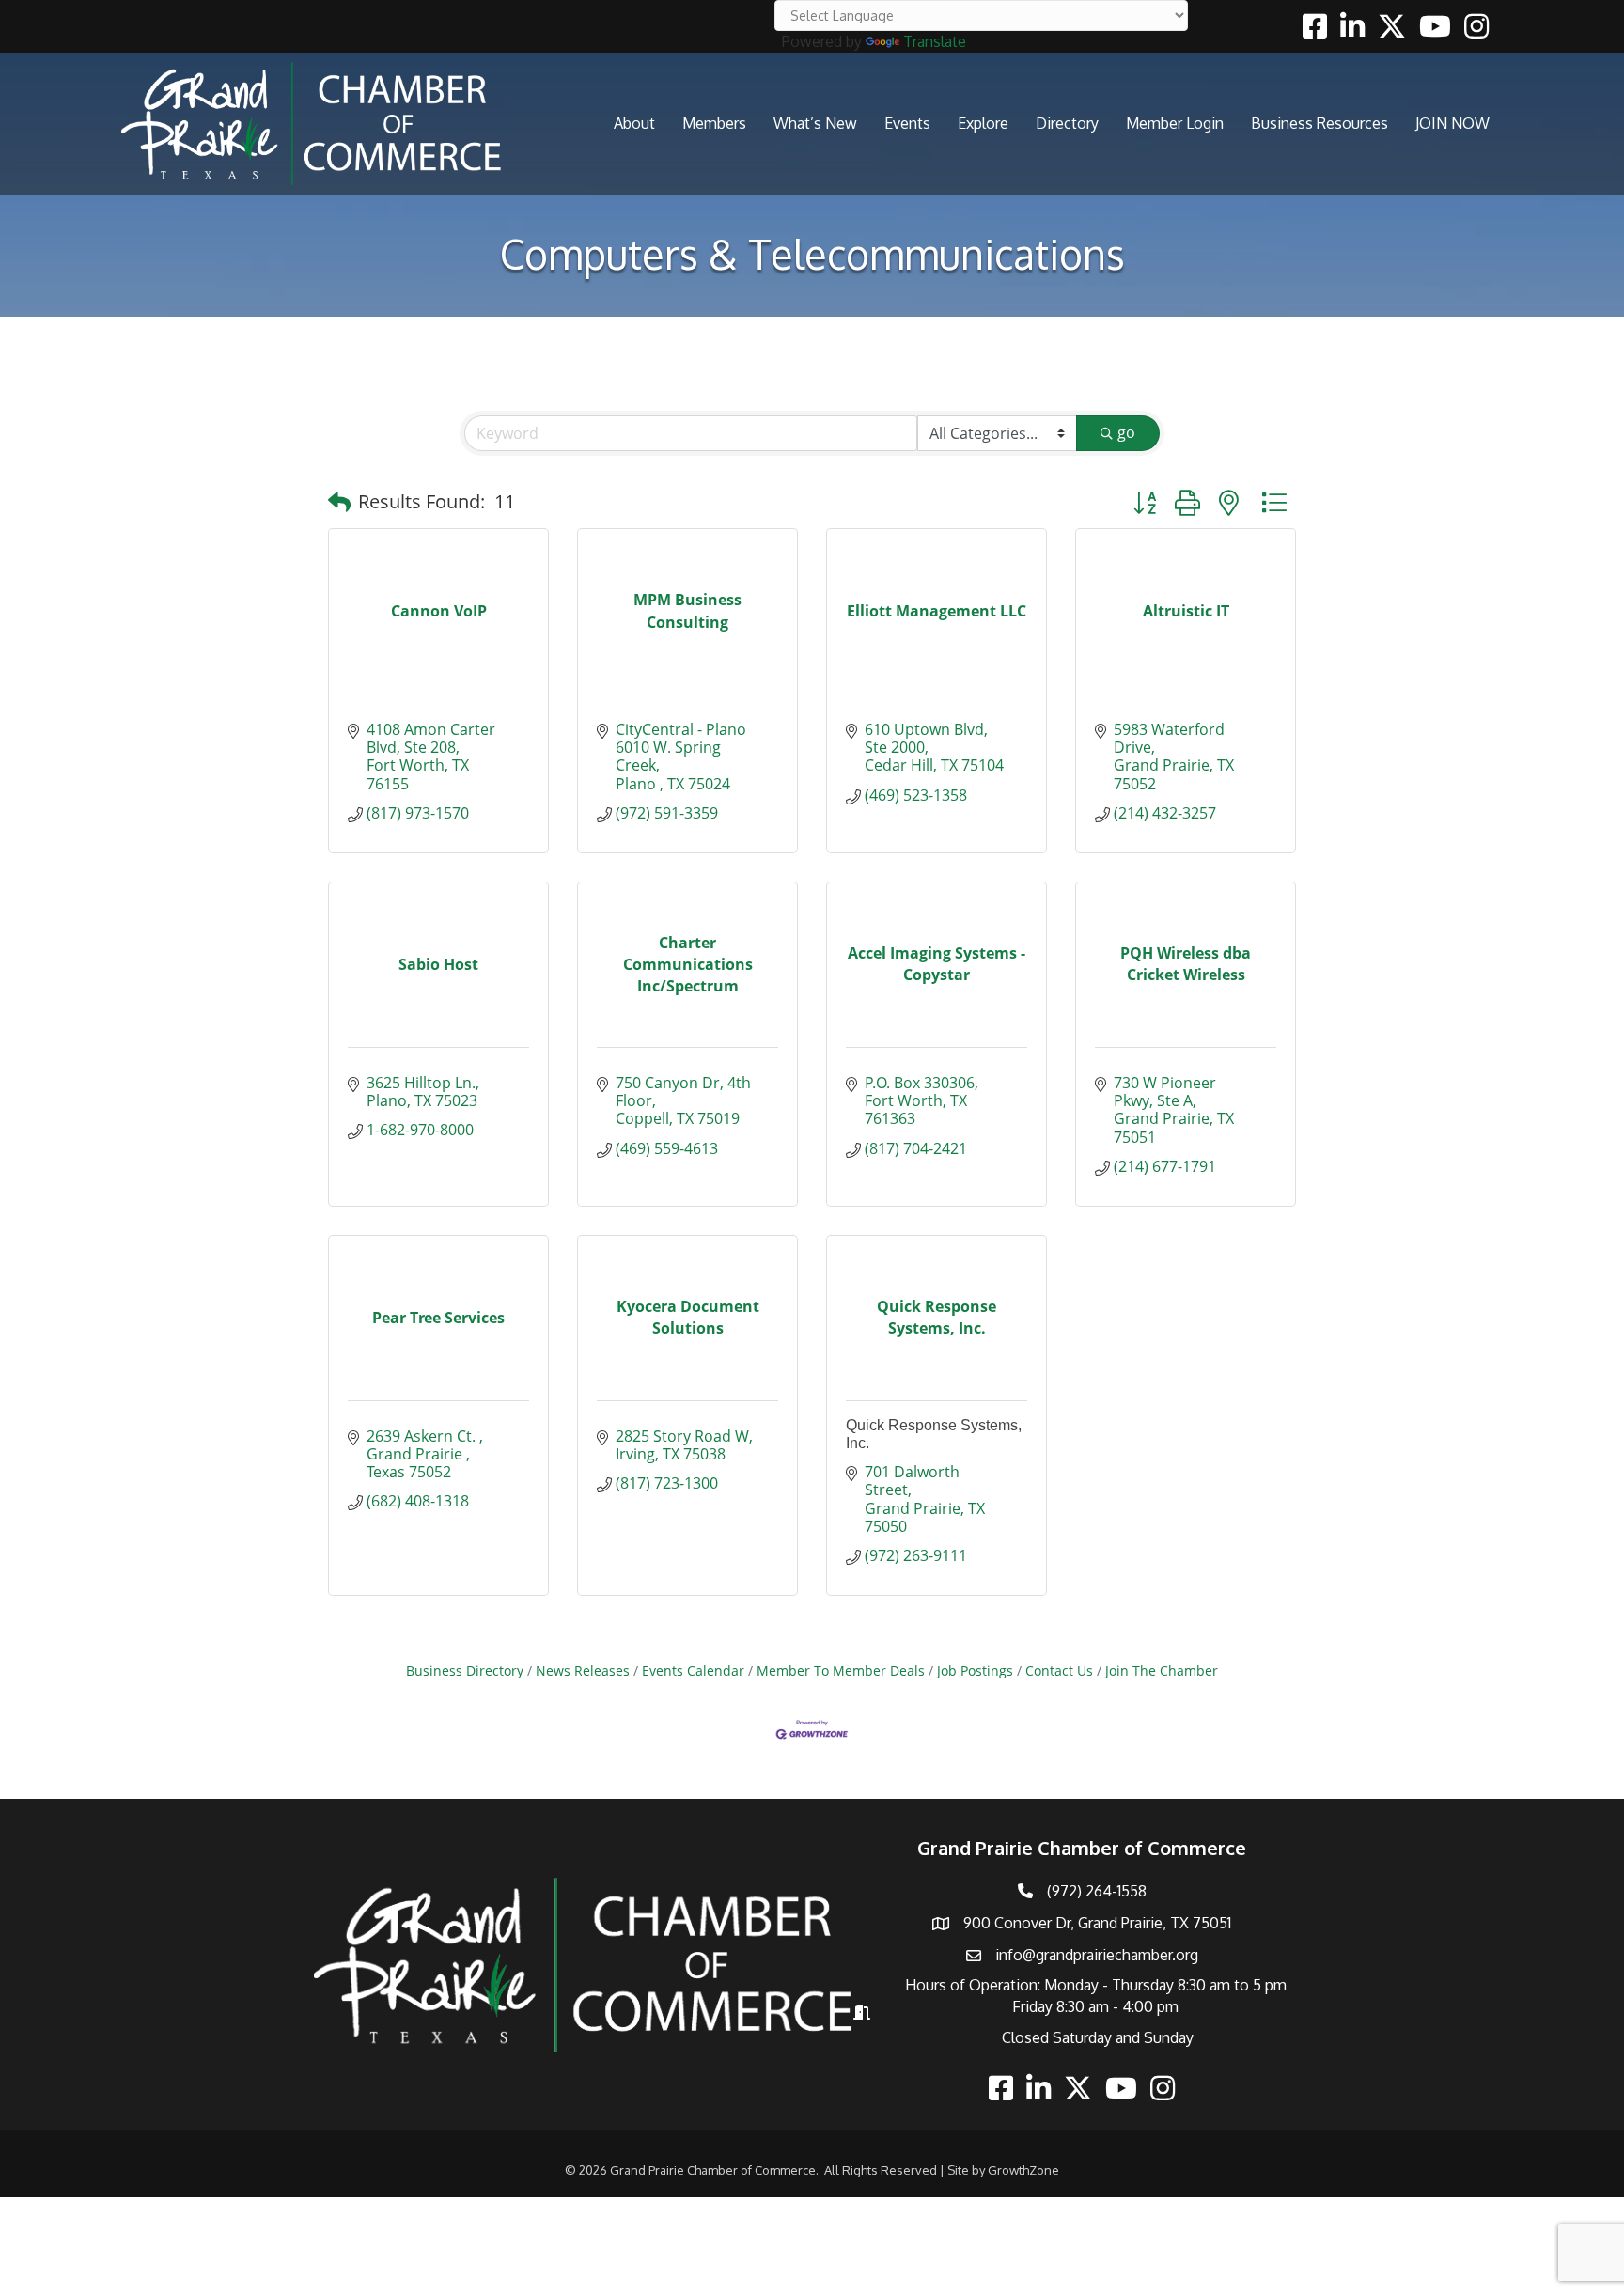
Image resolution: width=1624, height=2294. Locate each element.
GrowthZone (1023, 2170)
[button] (339, 502)
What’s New (815, 123)
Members (714, 123)
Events (907, 123)
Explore (983, 123)
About (634, 123)
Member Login (1175, 123)
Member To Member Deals (841, 1670)
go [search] (1126, 432)
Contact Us (1059, 1670)
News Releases (583, 1670)
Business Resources (1319, 123)
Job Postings (975, 1670)
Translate (935, 41)
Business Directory (465, 1670)
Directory (1067, 123)
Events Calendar (693, 1670)
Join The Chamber (1162, 1670)
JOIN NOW (1452, 123)
